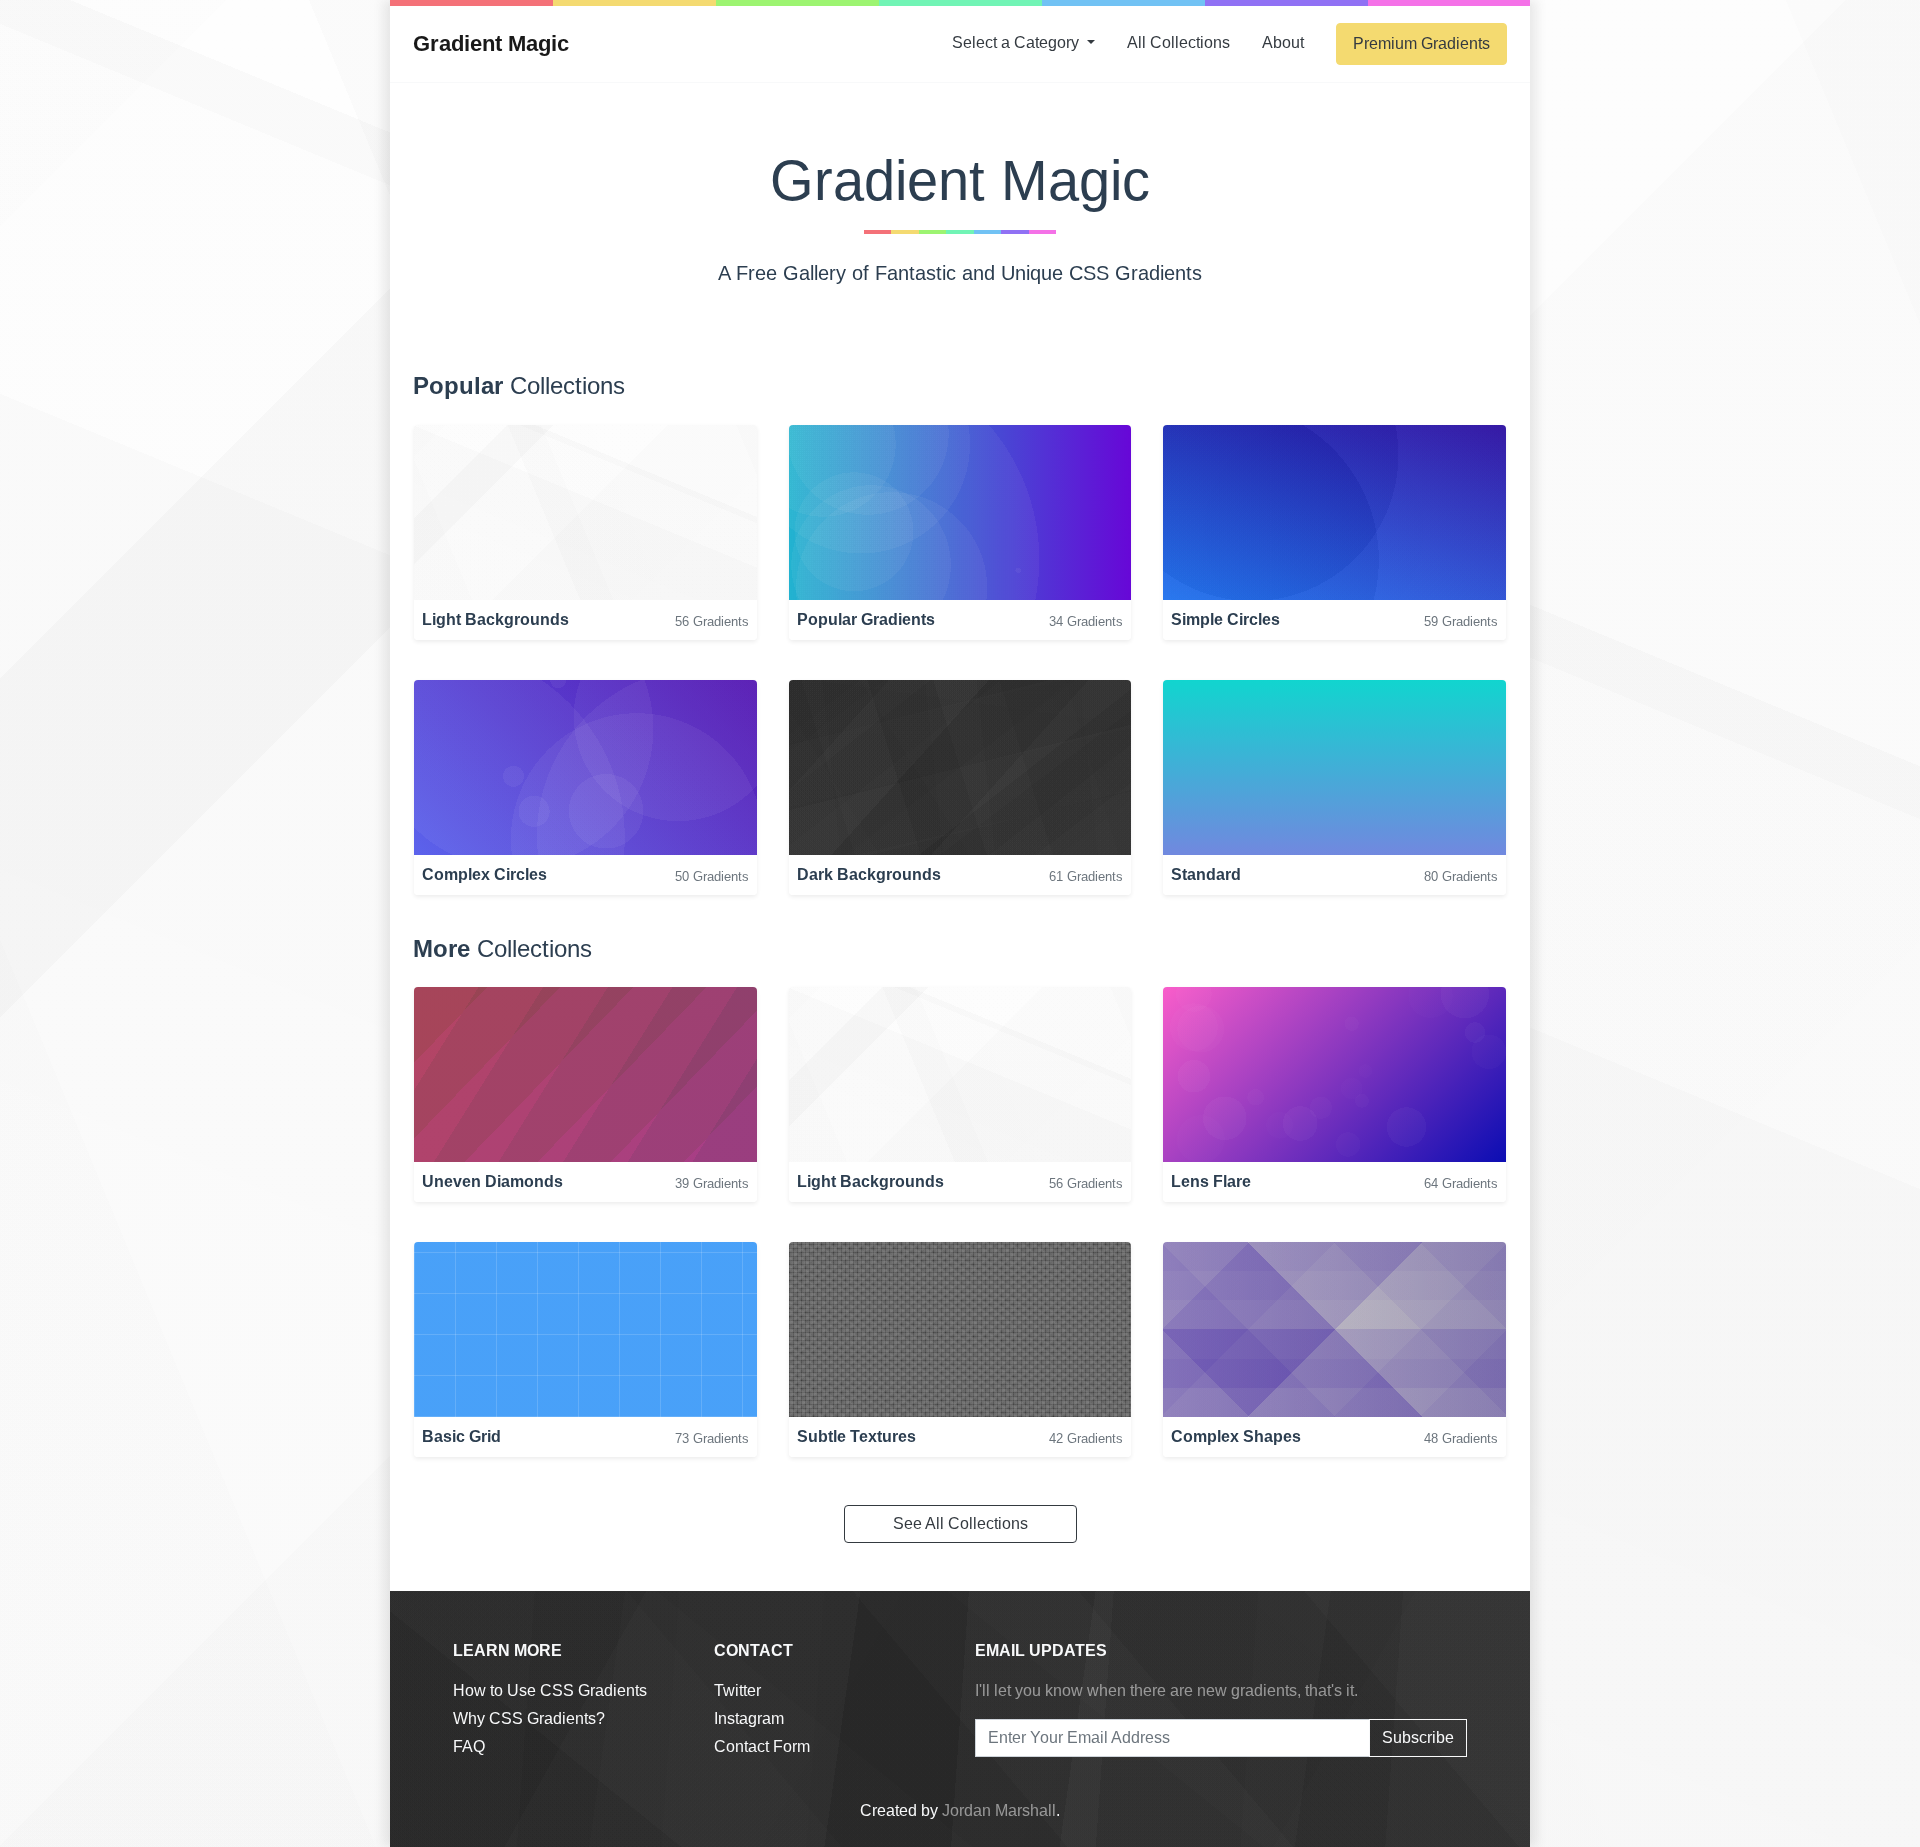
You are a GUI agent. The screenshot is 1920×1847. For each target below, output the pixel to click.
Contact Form (762, 1746)
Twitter (737, 1690)
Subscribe (1418, 1737)
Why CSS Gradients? (529, 1718)
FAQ (469, 1746)
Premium (1421, 43)
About (1283, 42)
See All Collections (960, 1523)
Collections (1178, 42)
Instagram (749, 1718)
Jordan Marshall (999, 1810)
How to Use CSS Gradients (550, 1690)
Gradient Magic (491, 43)
